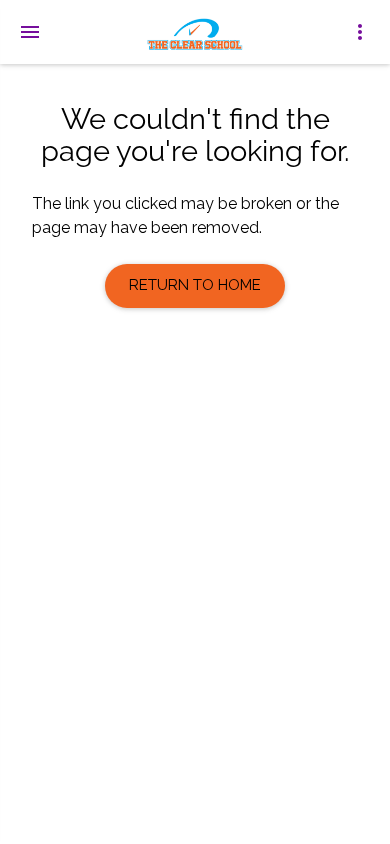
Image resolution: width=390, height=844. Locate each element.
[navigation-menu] (30, 32)
